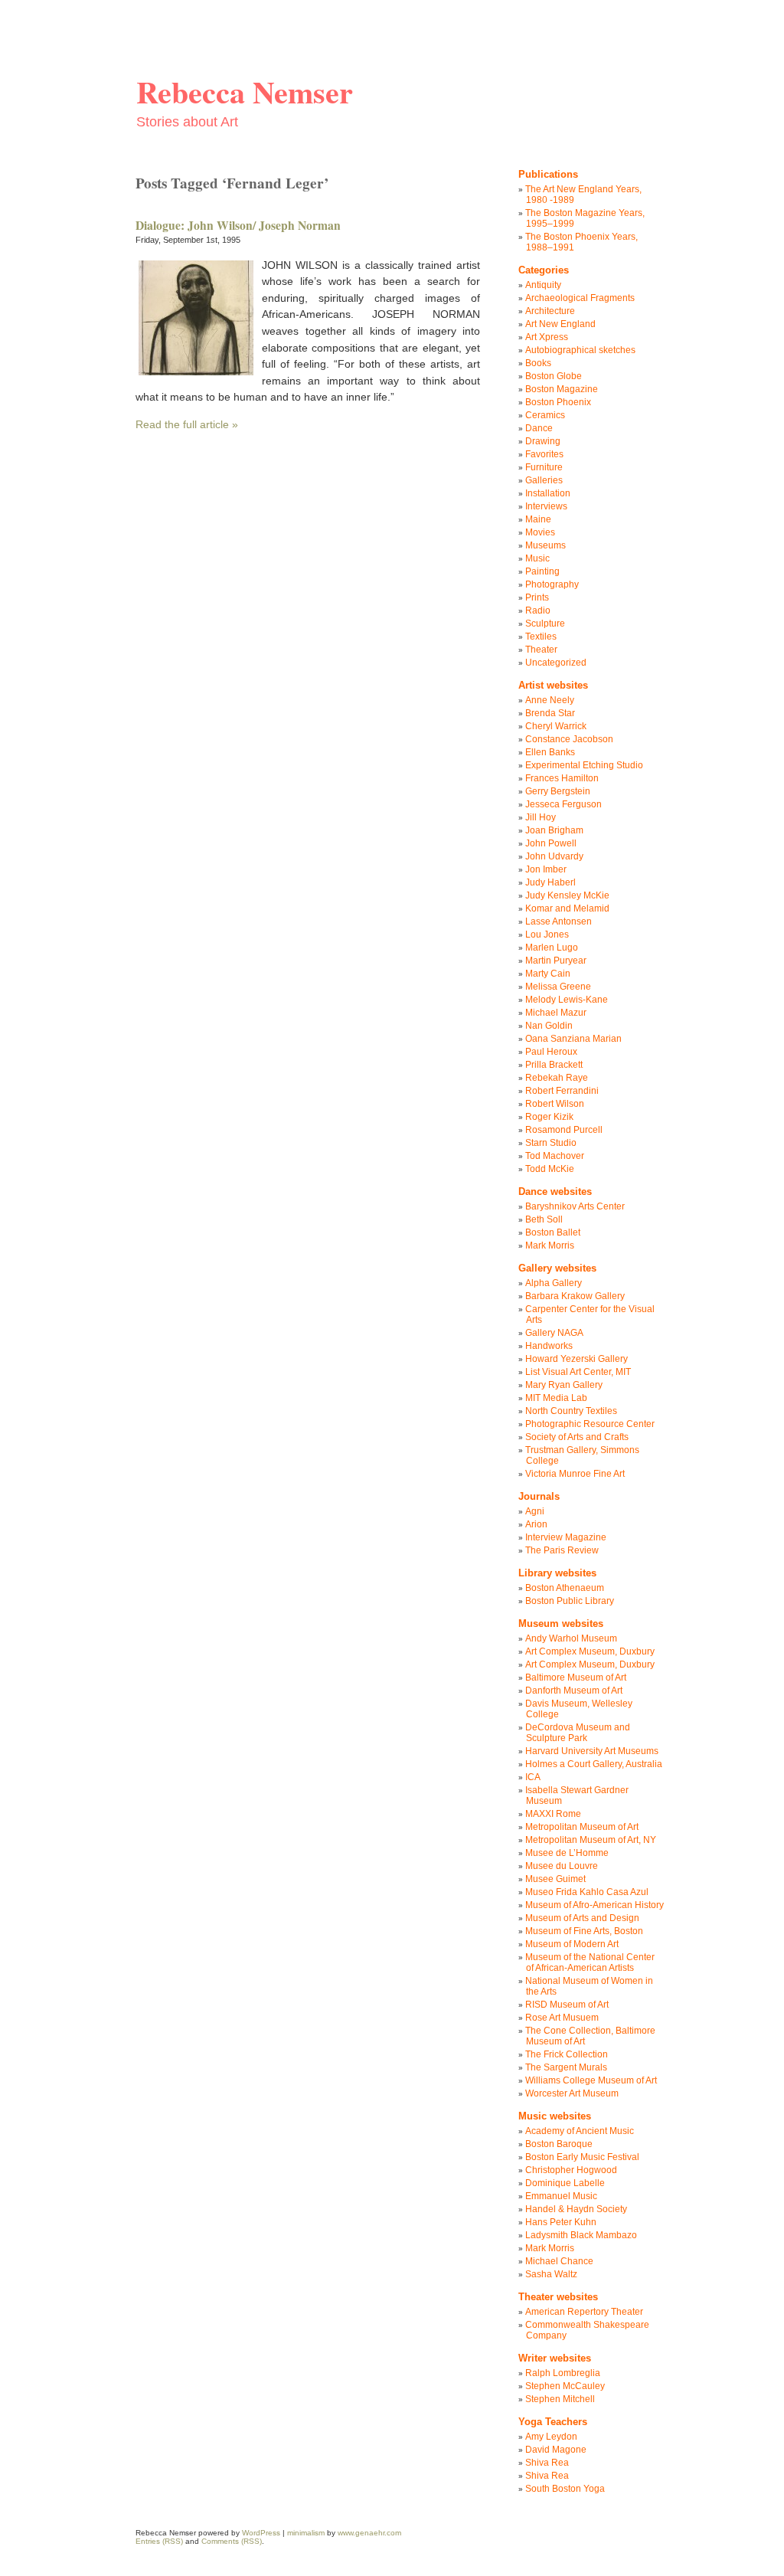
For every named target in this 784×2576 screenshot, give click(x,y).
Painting (542, 571)
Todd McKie (550, 1169)
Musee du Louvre (562, 1866)
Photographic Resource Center (590, 1424)
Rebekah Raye (557, 1078)
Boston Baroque (559, 2144)
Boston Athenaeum (565, 1588)
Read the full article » (187, 424)
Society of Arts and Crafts (577, 1437)
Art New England (560, 324)
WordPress (261, 2533)
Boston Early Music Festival (582, 2157)
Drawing (543, 441)
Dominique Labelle (565, 2183)
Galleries (544, 480)
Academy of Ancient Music (580, 2131)
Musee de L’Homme (567, 1853)
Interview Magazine (566, 1537)
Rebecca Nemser (245, 92)
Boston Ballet (553, 1232)
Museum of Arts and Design (582, 1918)
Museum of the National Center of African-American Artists (590, 1962)
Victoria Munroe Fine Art (575, 1474)
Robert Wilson (555, 1104)
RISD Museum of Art (567, 2005)
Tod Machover (555, 1156)
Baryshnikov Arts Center (575, 1206)
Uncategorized (556, 663)
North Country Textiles (571, 1411)
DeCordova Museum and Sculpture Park (578, 1733)
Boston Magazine (562, 389)
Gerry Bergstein (558, 791)
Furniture (544, 467)
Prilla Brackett (554, 1065)
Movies (540, 532)
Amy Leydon (551, 2437)
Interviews (546, 506)
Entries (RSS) (159, 2541)
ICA (533, 1777)
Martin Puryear (556, 961)
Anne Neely (550, 700)
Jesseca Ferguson (563, 804)
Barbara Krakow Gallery (575, 1296)
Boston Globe (554, 376)
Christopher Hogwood (571, 2170)
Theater (541, 650)
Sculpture (545, 624)
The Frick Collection (567, 2054)
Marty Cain (548, 974)
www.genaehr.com (369, 2533)
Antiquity (543, 285)
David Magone (556, 2450)
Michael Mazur (556, 1013)
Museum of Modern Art (572, 1944)
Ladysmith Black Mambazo (581, 2235)
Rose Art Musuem (562, 2018)
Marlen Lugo (552, 948)
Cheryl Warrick (556, 726)
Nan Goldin (549, 1026)
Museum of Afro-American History (595, 1905)
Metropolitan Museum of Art (582, 1827)
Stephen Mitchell (560, 2399)
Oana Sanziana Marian (573, 1039)
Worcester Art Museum (572, 2093)
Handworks (549, 1346)
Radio (538, 610)
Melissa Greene (558, 987)
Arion (536, 1524)
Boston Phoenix (558, 402)
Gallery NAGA (554, 1333)
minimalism (306, 2533)
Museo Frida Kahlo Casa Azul (587, 1892)
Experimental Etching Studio (584, 765)
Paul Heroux (551, 1052)
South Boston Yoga (565, 2489)
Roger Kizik (549, 1117)
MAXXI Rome (553, 1814)
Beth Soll (544, 1219)
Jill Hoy (541, 817)
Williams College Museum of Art (591, 2080)
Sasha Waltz (551, 2274)
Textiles (541, 637)
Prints (537, 597)
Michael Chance (559, 2261)
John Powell (551, 843)
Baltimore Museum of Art (576, 1678)
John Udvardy (554, 856)
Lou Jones (547, 934)
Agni (535, 1511)
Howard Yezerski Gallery (577, 1359)
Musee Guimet (555, 1879)
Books (538, 363)
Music (537, 558)
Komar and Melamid (567, 908)
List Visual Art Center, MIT (578, 1372)
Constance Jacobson (569, 739)
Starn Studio (551, 1143)
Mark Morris (550, 1245)
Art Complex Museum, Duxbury (590, 1651)
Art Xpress (547, 337)
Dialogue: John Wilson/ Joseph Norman (238, 225)
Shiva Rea (547, 2463)
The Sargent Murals (566, 2067)
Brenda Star (550, 713)
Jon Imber (546, 869)
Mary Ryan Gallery (564, 1385)
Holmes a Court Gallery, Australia (594, 1764)
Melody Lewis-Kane (567, 1000)
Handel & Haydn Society (576, 2209)
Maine (538, 519)
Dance (539, 428)
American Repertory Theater (584, 2312)
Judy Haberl (550, 882)
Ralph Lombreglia (563, 2373)
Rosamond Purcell (564, 1130)
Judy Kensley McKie (567, 895)
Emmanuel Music (561, 2196)
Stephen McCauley (565, 2386)
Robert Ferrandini (562, 1091)
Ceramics (545, 415)
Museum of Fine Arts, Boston (584, 1931)
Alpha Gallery (554, 1283)
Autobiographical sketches (580, 350)
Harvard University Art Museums (592, 1751)
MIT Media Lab (556, 1398)
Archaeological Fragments (580, 298)
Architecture (550, 311)
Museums (546, 545)
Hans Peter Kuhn (561, 2222)
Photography (552, 584)
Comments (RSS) (232, 2541)
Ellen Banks (550, 752)
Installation (548, 493)
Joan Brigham (554, 830)
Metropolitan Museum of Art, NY (591, 1840)
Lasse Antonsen (559, 921)
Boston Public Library (570, 1601)
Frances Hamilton (562, 778)
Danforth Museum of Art (574, 1691)
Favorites (544, 454)
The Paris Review (562, 1550)
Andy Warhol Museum (571, 1638)
